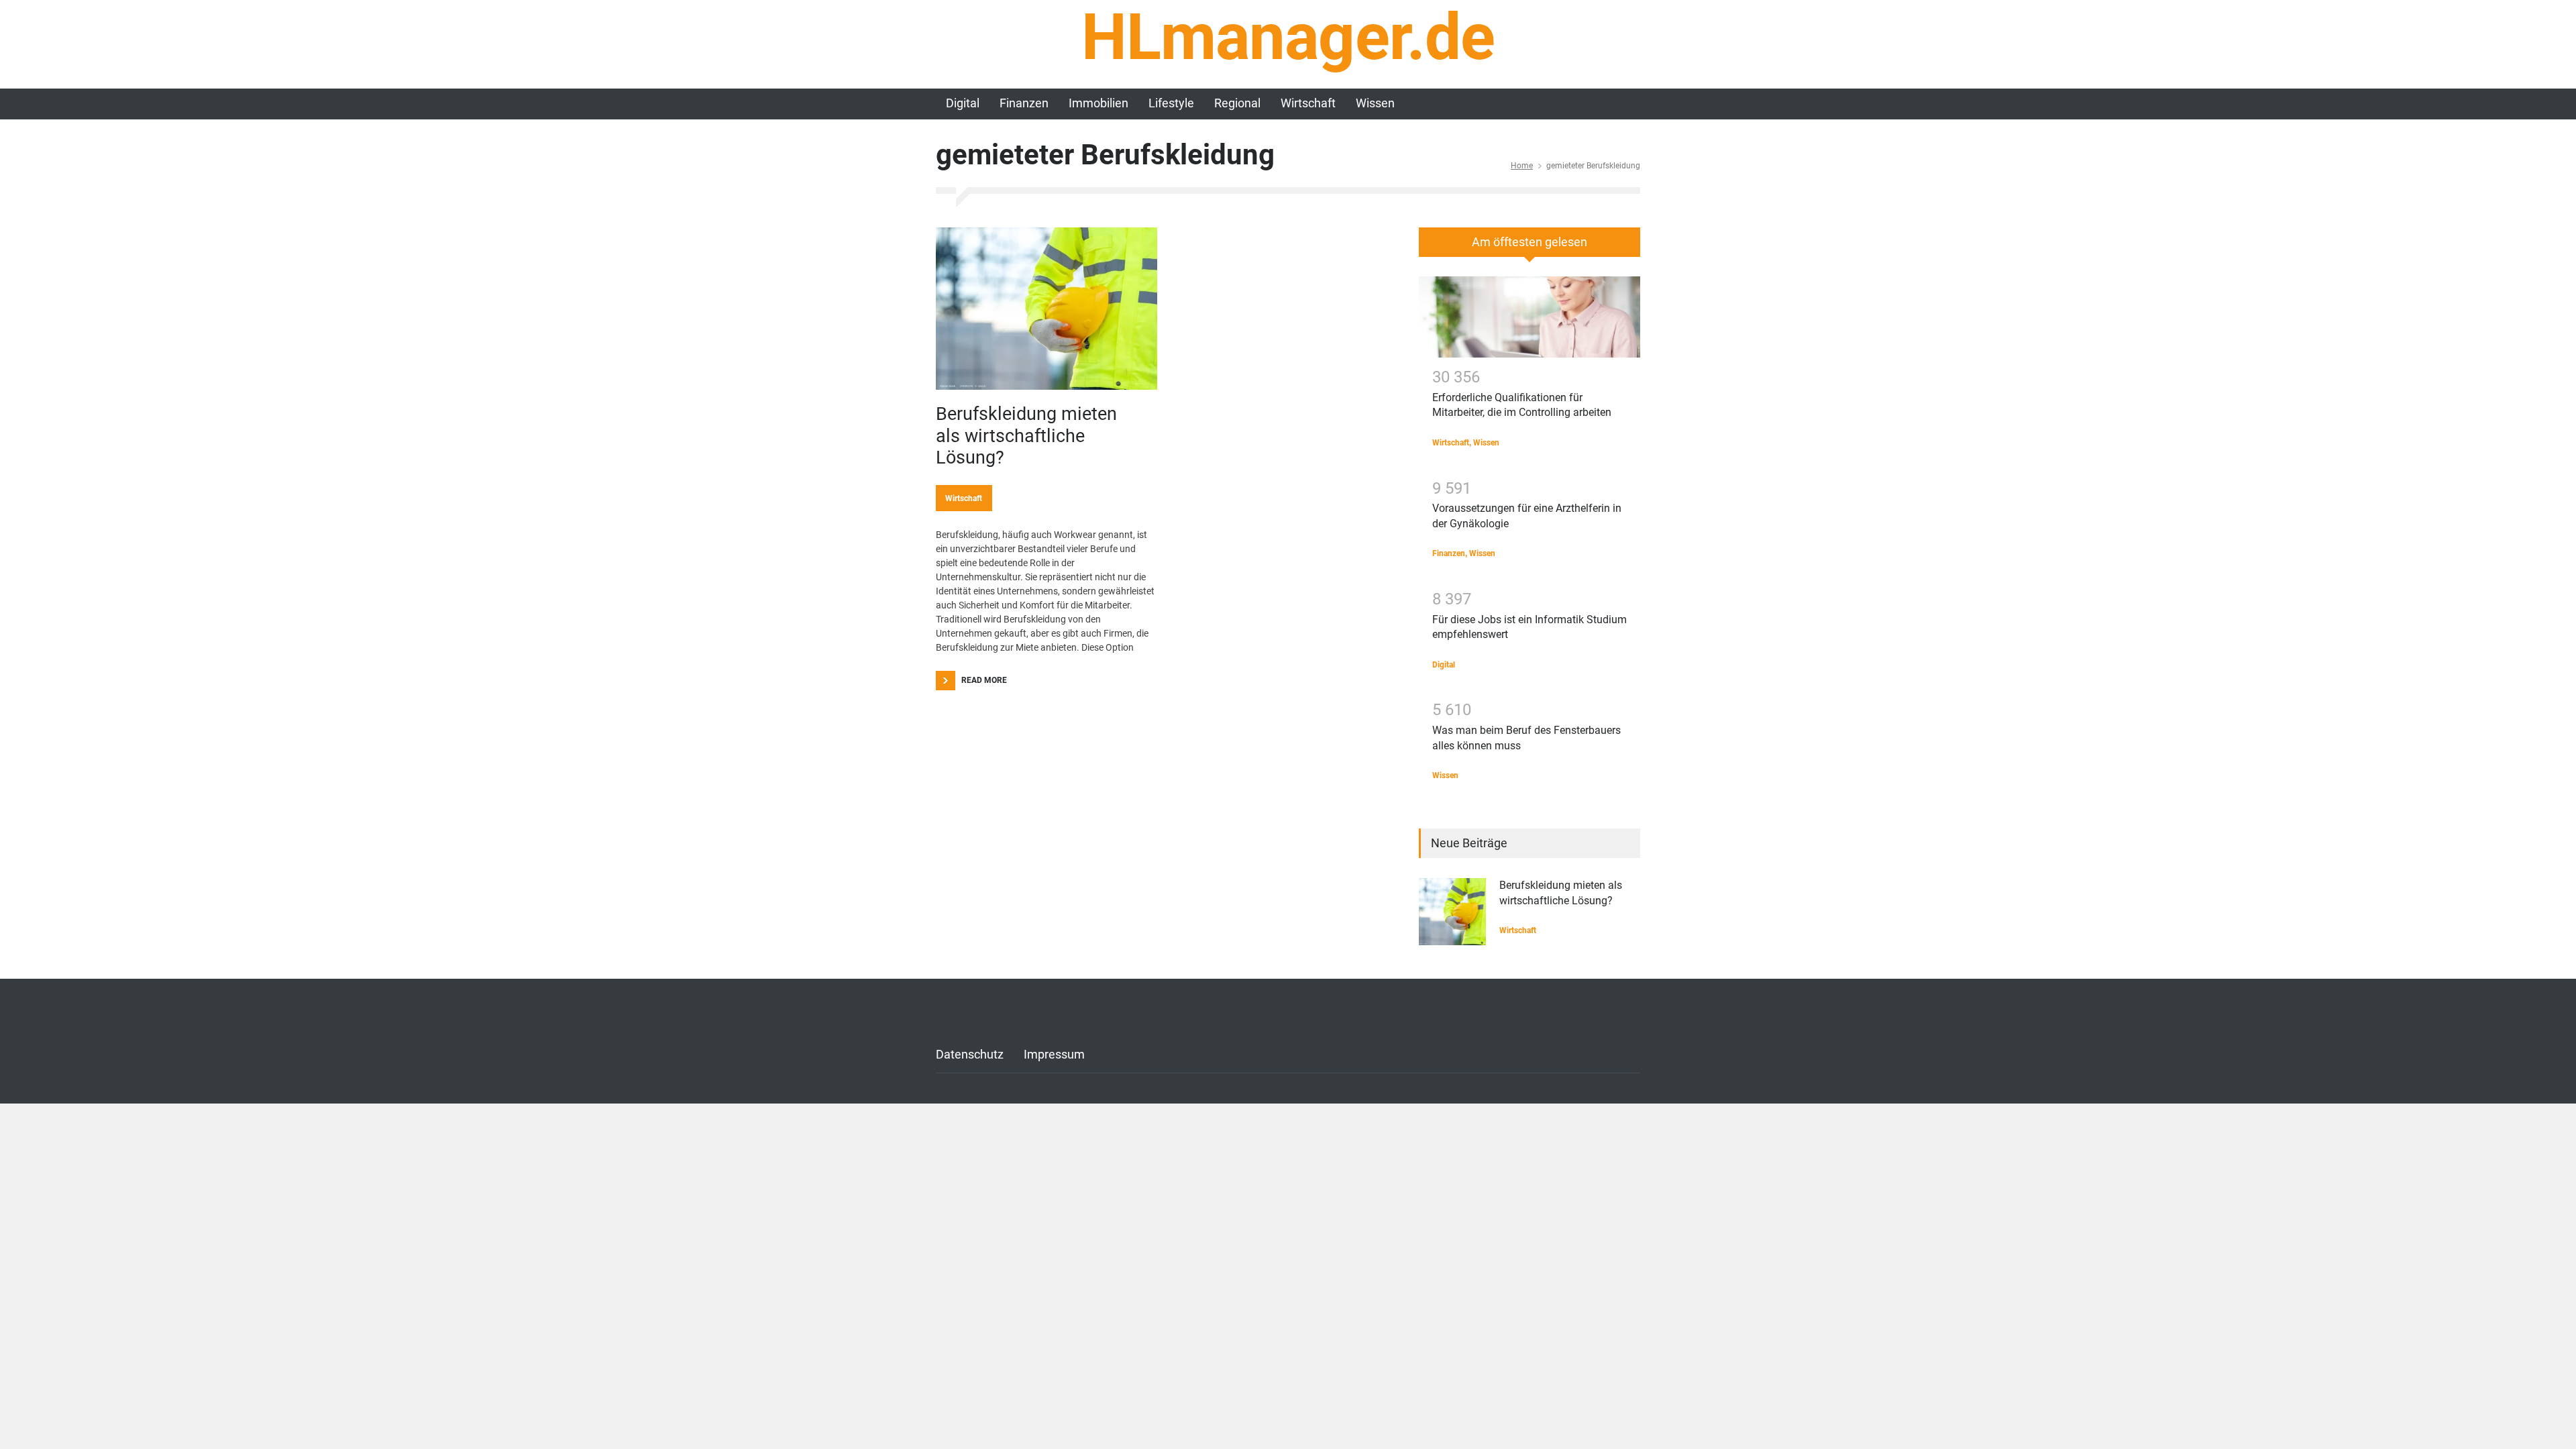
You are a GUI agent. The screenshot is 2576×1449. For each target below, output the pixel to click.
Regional (1237, 103)
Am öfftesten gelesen (1529, 242)
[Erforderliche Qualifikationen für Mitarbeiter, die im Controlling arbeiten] (1529, 317)
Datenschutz (970, 1054)
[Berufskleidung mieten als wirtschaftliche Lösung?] (1046, 309)
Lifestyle (1171, 103)
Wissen (1375, 103)
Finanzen (1024, 103)
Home (1522, 166)
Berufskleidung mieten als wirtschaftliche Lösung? (1026, 436)
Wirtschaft (1308, 103)
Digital (963, 103)
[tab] (1529, 247)
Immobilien (1098, 103)
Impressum (1054, 1054)
